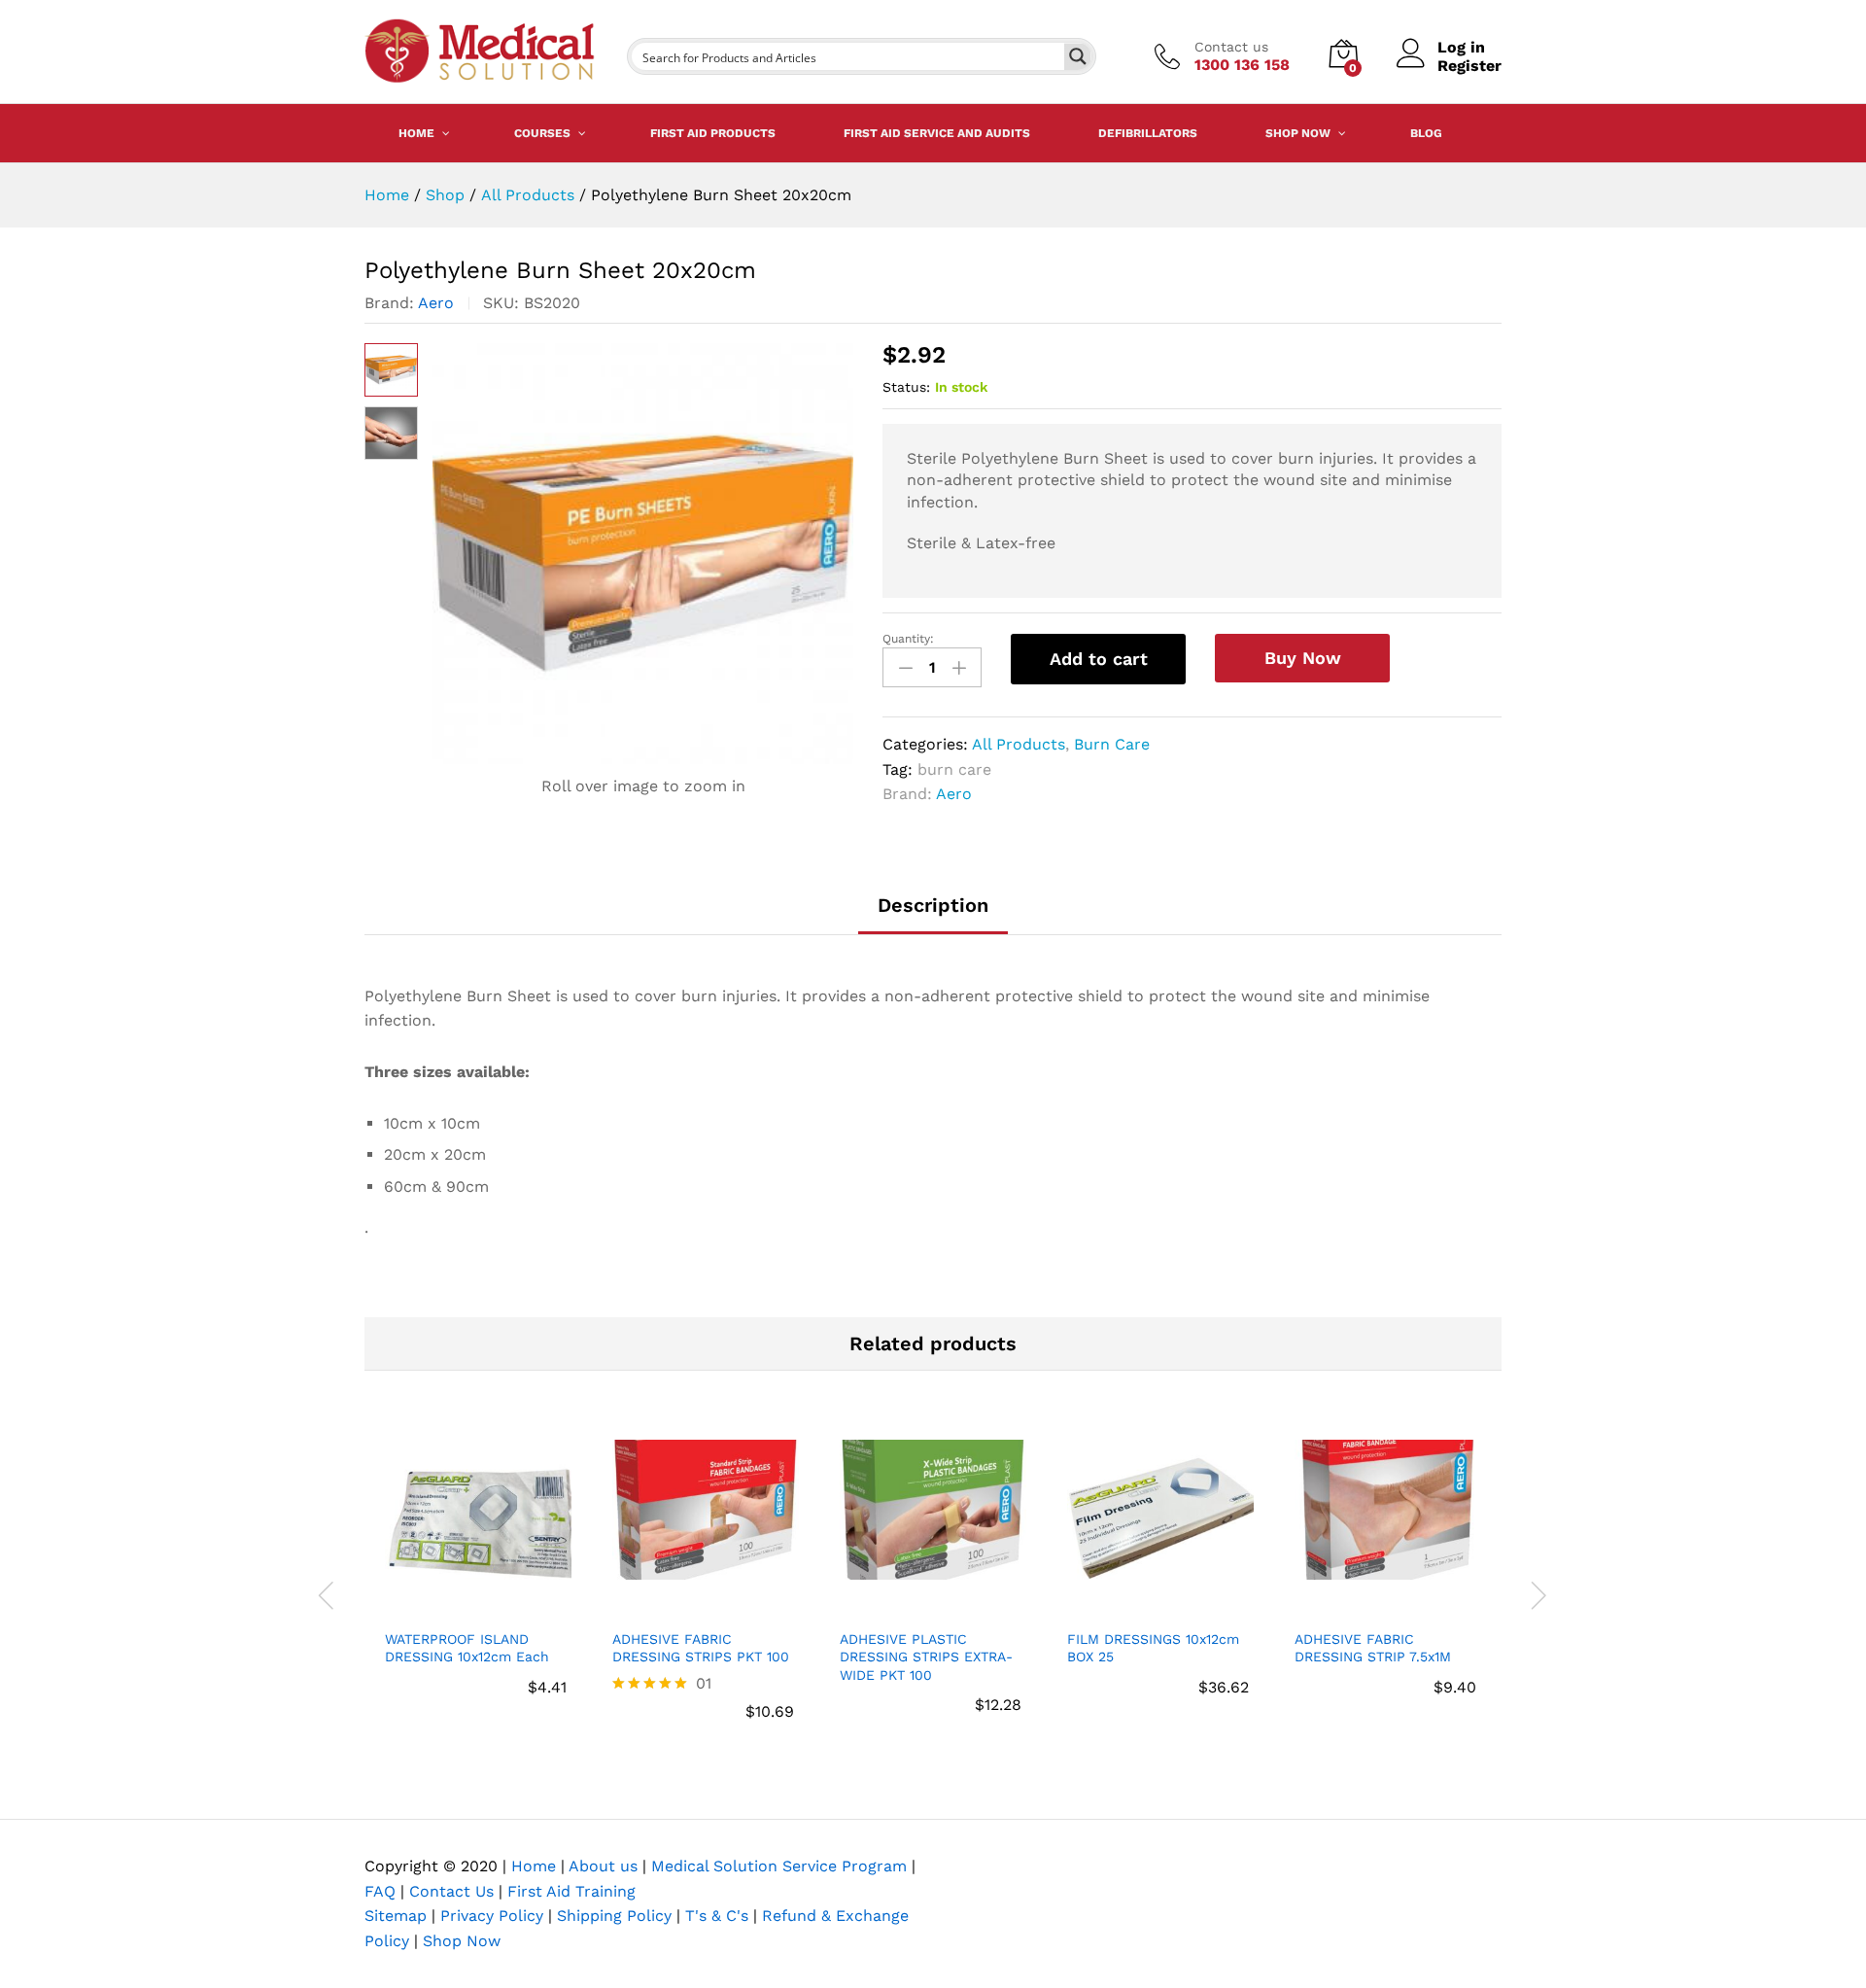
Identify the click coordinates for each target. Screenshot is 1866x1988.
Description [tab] (933, 905)
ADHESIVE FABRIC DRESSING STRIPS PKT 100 (701, 1648)
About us (603, 1866)
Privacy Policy (492, 1916)
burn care (954, 769)
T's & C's (717, 1916)
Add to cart (1099, 659)
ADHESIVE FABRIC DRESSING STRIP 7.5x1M (1373, 1648)
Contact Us (451, 1891)
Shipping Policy (614, 1916)
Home (534, 1866)
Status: (906, 387)
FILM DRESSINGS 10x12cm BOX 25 (1153, 1648)
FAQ (380, 1891)
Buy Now (1303, 658)
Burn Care (1112, 744)
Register (1469, 66)
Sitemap (396, 1916)
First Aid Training (571, 1891)
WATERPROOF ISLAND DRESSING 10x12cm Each (467, 1648)
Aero (436, 303)
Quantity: (908, 639)
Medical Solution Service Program (779, 1866)
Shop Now (462, 1941)
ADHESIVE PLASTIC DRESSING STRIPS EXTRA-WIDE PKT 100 (926, 1657)
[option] (478, 1580)
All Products (1019, 744)
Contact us (1231, 47)
